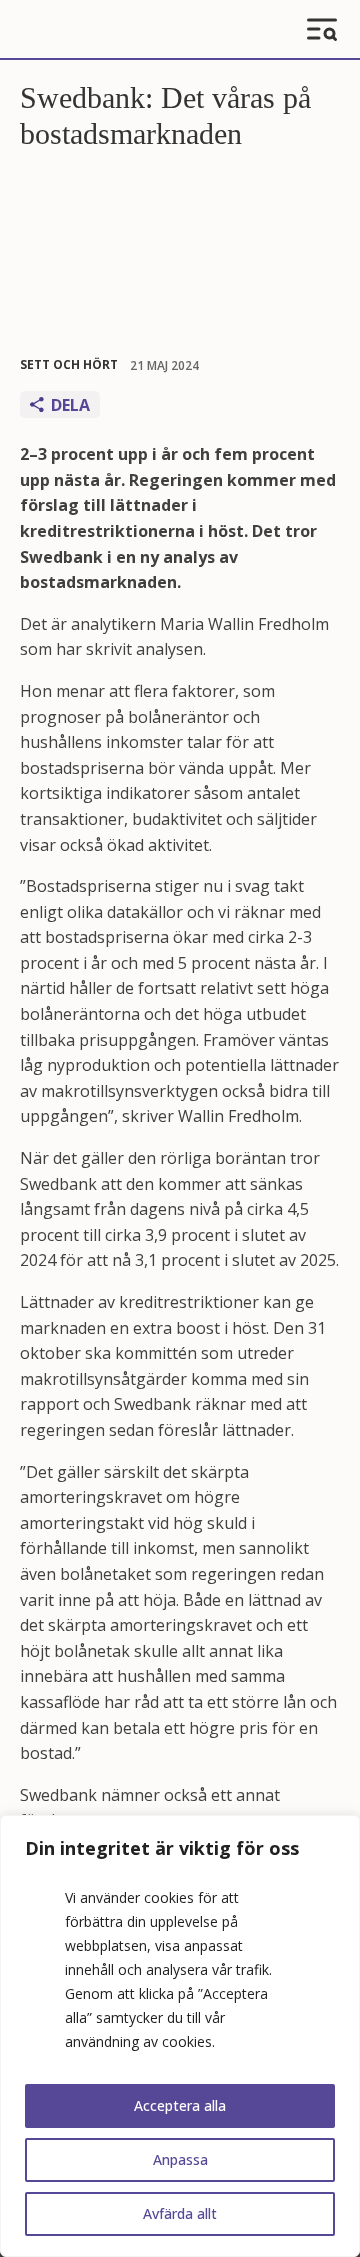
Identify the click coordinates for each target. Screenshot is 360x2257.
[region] (180, 2036)
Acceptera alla (180, 2105)
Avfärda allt (180, 2213)
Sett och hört (69, 364)
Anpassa (180, 2159)
